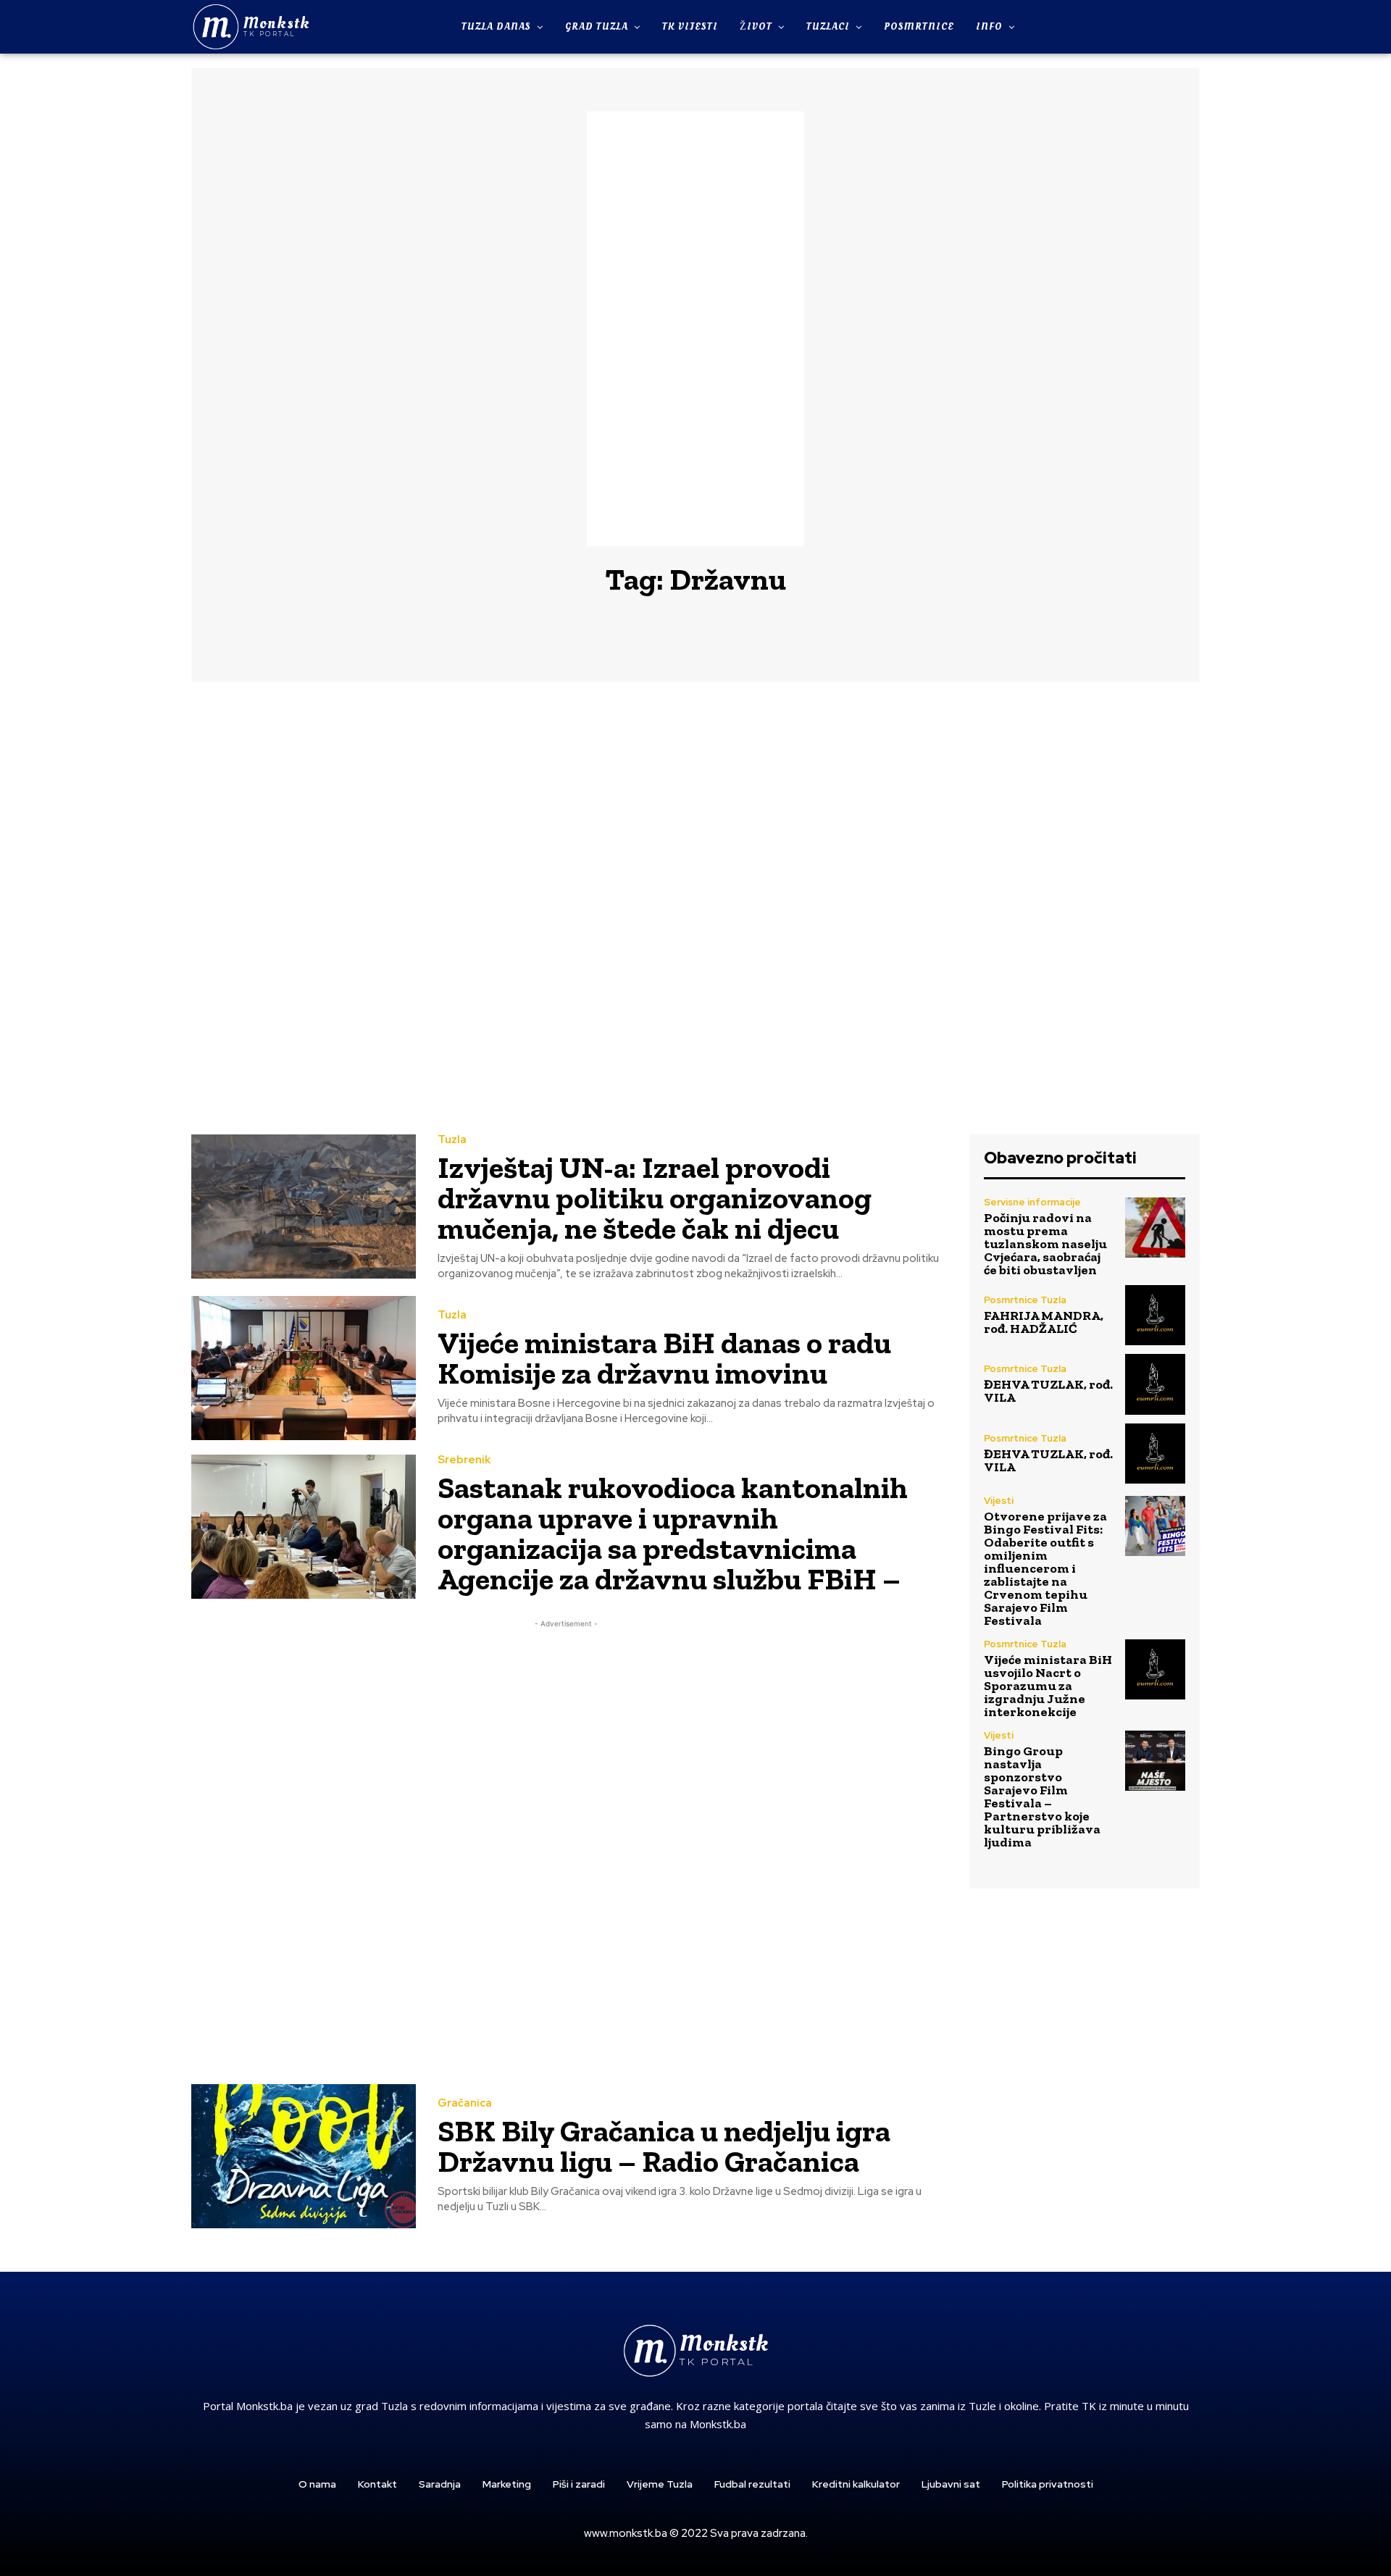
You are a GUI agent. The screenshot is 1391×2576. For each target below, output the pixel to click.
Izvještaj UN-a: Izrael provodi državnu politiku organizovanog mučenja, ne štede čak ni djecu (655, 1198)
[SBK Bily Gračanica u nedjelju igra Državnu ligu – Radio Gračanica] (304, 2156)
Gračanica (465, 2103)
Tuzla (452, 1140)
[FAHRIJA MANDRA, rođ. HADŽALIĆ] (1155, 1315)
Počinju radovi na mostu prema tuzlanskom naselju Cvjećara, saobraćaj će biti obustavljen (1045, 1244)
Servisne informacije (1032, 1202)
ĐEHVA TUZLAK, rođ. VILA (1048, 1391)
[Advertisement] (695, 329)
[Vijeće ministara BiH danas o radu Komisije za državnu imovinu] (304, 1368)
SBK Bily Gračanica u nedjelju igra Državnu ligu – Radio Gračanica (664, 2146)
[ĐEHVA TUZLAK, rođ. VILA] (1155, 1384)
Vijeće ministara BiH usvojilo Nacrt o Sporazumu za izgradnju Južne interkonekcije (1048, 1686)
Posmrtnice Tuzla (1025, 1300)
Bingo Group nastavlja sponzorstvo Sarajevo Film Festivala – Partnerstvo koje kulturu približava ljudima (1042, 1797)
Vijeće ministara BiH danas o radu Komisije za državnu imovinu (664, 1358)
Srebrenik (464, 1460)
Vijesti (999, 1501)
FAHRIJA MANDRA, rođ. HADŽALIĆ (1044, 1322)
